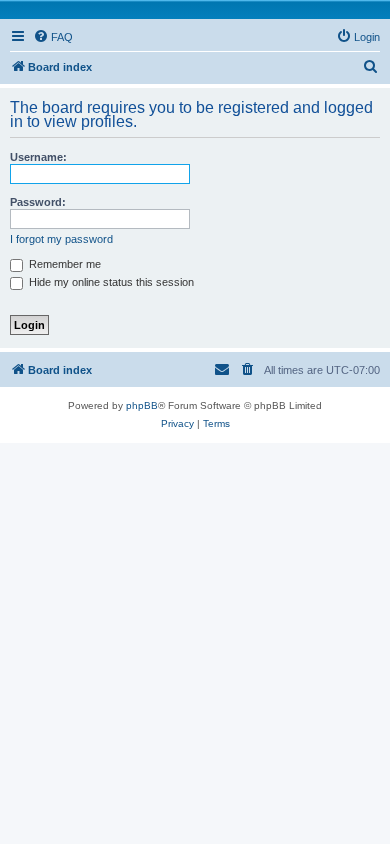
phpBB (142, 405)
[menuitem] (53, 37)
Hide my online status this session (110, 282)
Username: (38, 157)
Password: (38, 202)
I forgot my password (61, 239)
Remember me (63, 264)
